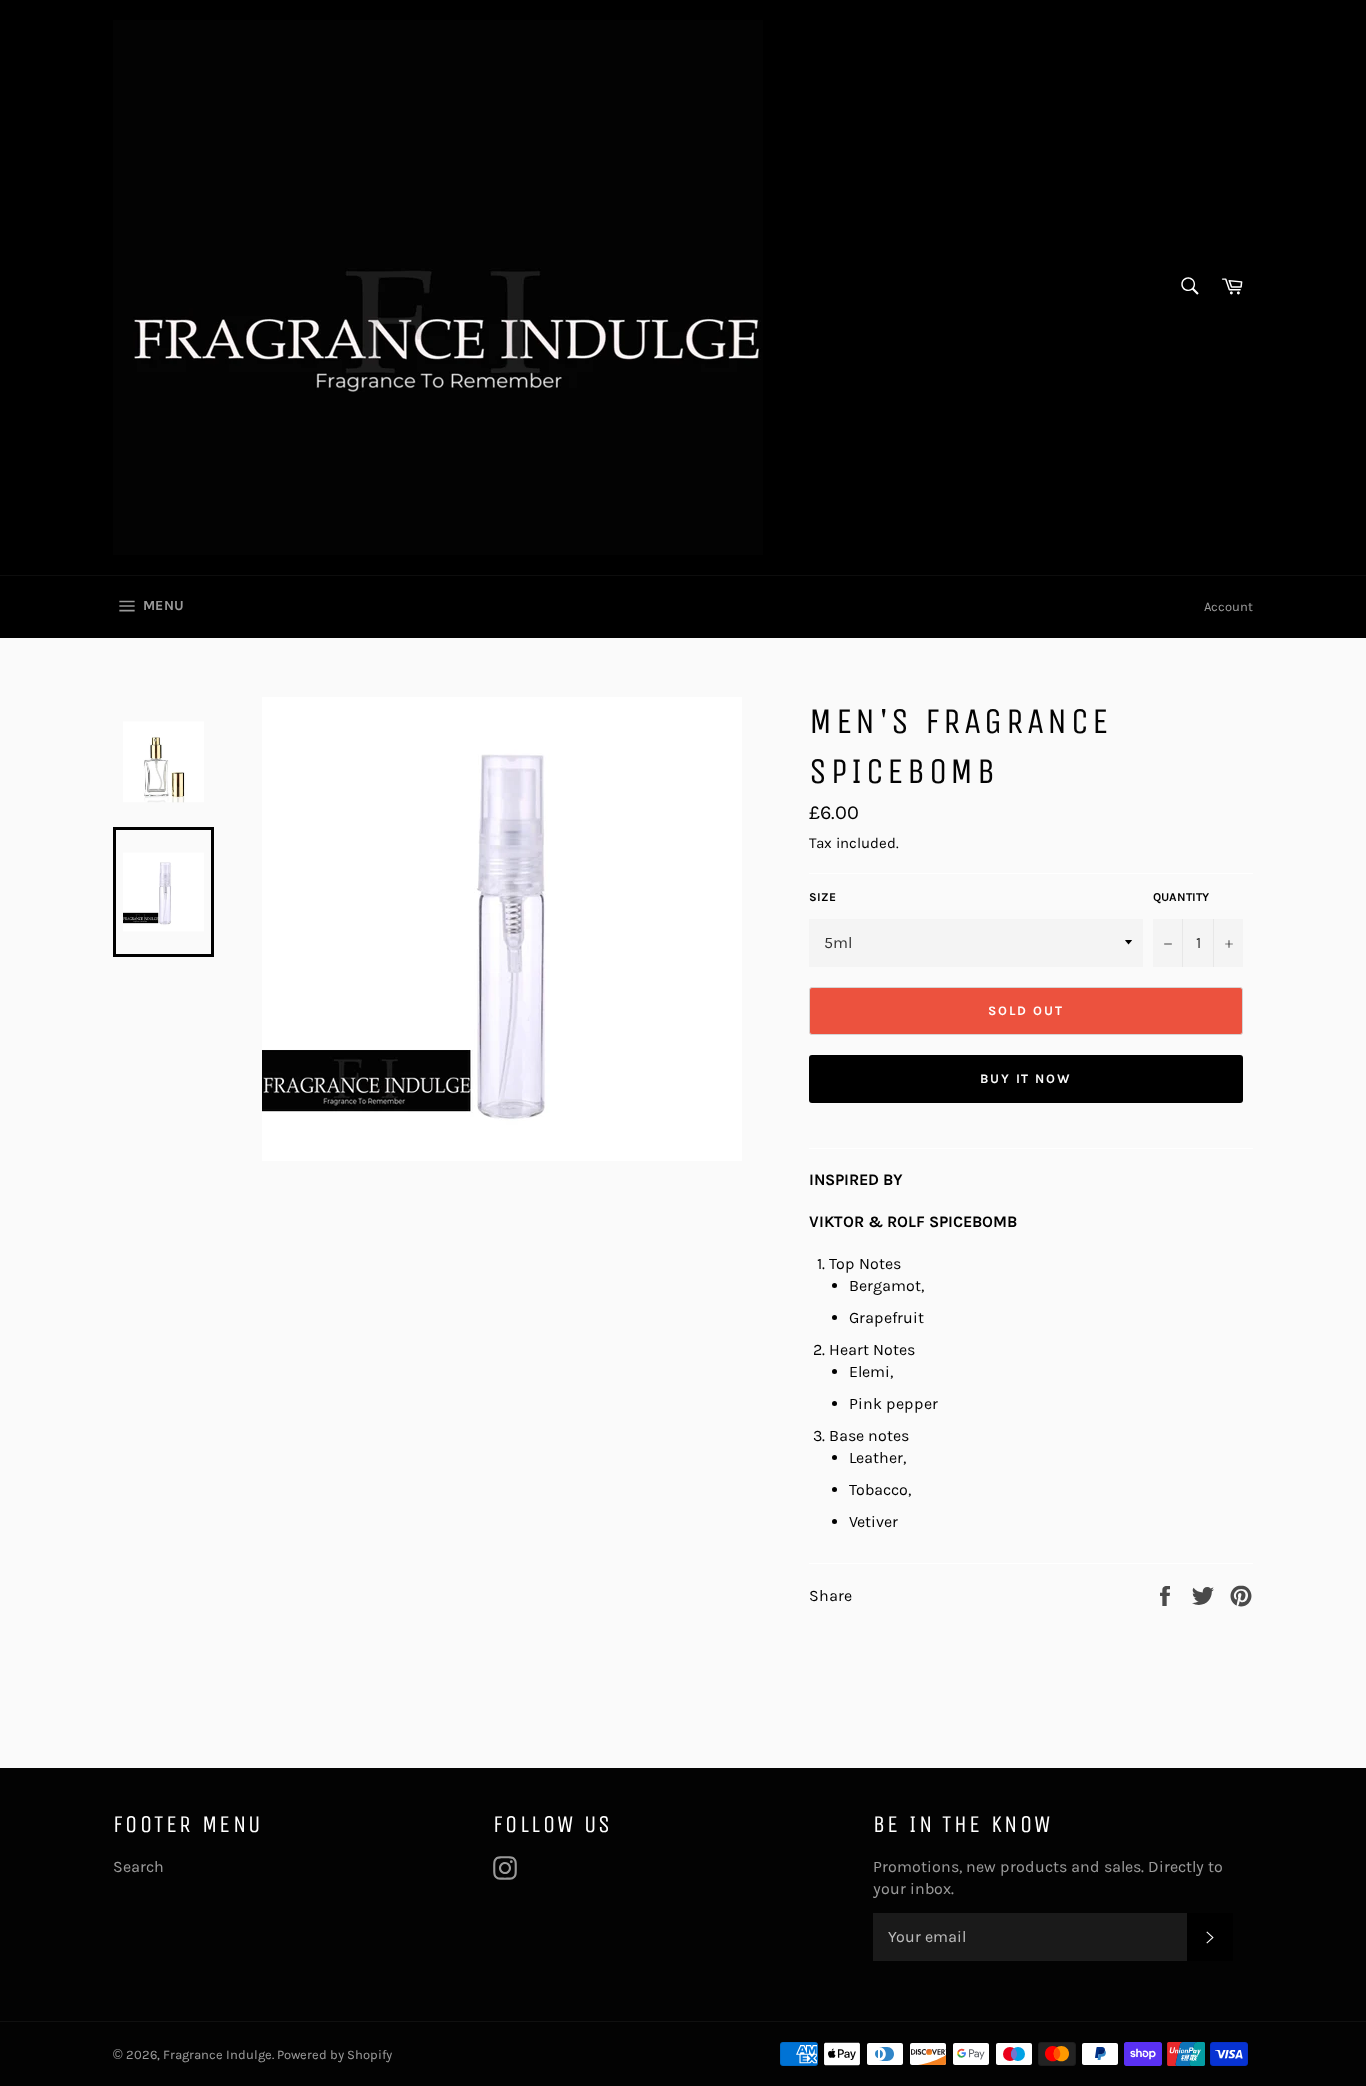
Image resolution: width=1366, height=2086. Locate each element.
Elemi (869, 1371)
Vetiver (873, 1521)
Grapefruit (886, 1317)
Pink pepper (893, 1403)
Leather (876, 1457)
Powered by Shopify (334, 2054)
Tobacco (878, 1489)
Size (822, 897)
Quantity (1181, 897)
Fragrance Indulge (217, 2054)
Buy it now (1026, 1078)
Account (1228, 606)
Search (138, 1866)
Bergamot (885, 1285)
